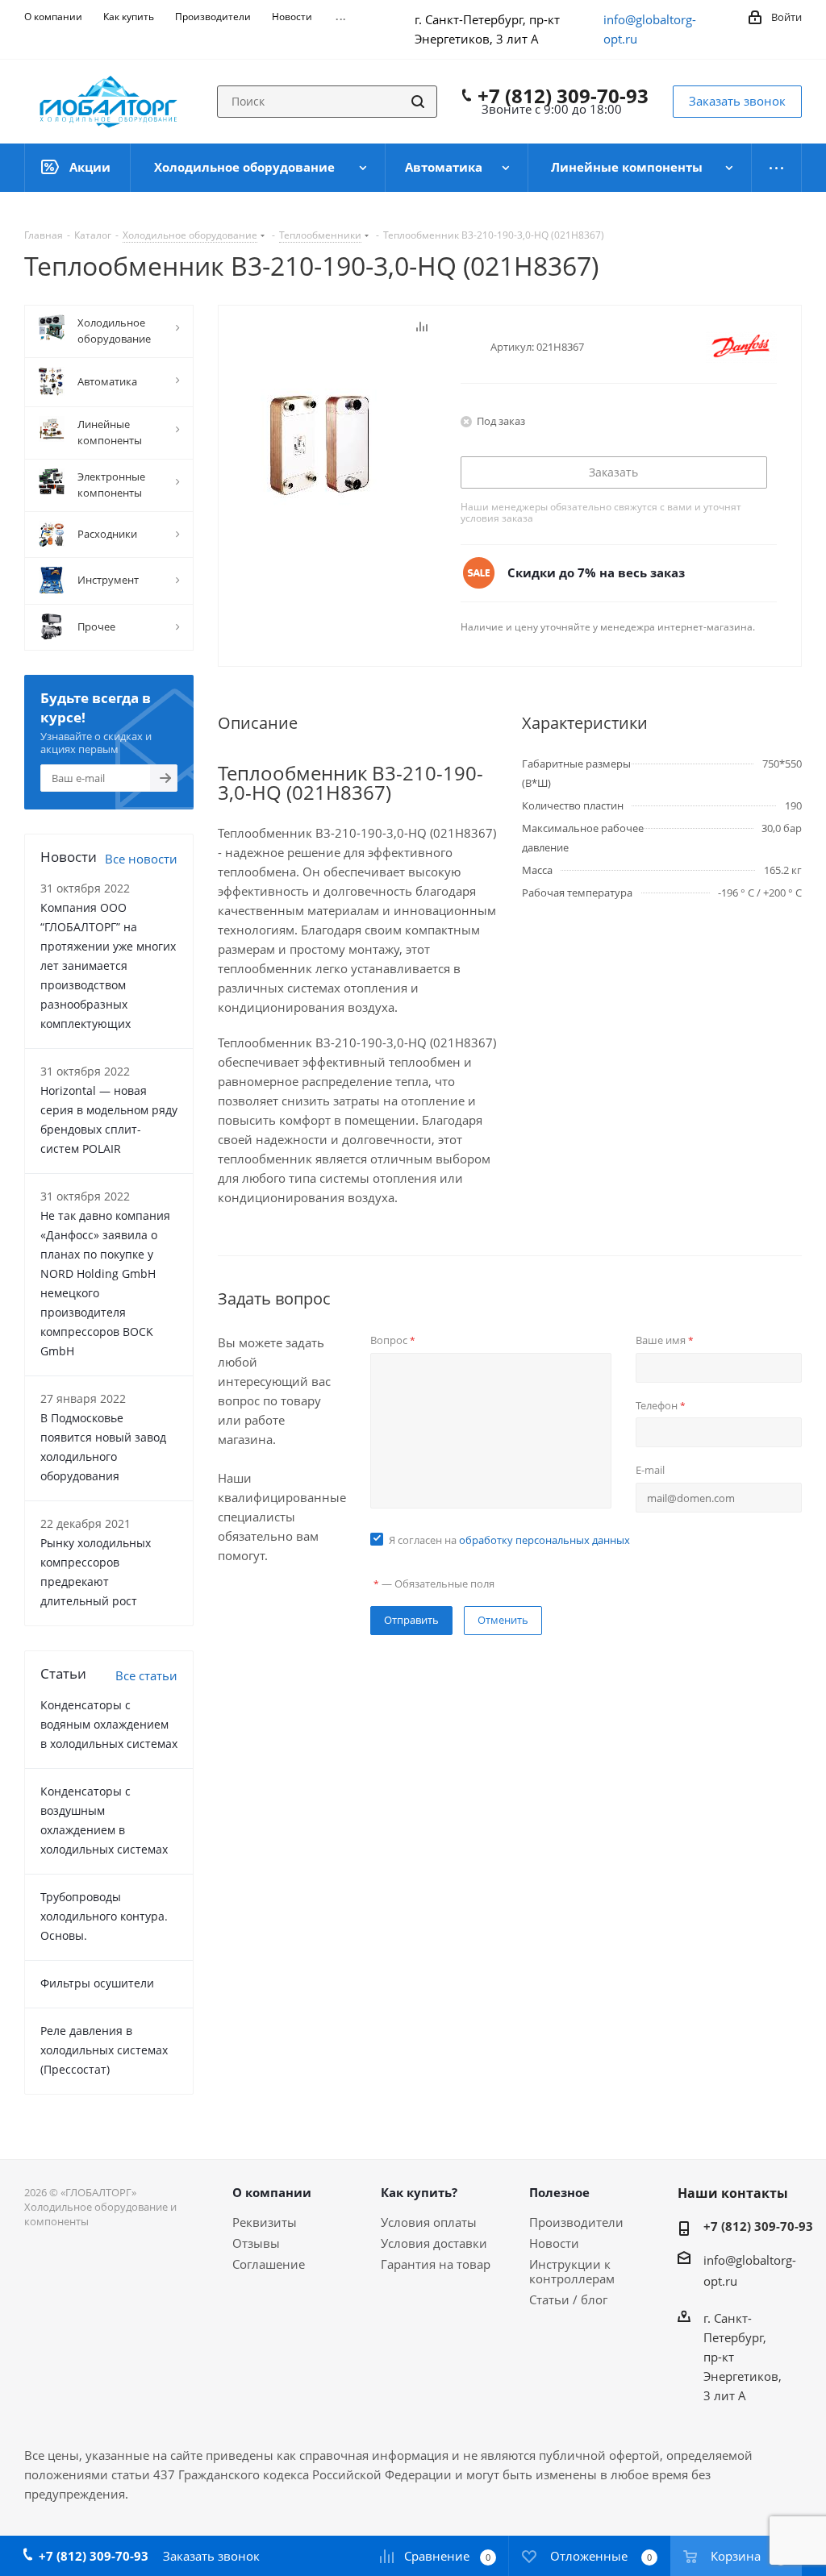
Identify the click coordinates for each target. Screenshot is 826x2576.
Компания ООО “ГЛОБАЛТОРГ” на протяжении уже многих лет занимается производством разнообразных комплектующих (108, 965)
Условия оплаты (429, 2222)
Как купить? (419, 2192)
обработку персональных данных (544, 1540)
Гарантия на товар (436, 2264)
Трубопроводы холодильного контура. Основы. (104, 1916)
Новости (554, 2243)
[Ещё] (777, 168)
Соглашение (269, 2264)
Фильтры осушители (97, 1983)
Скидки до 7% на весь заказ (596, 572)
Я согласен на (509, 1540)
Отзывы (256, 2243)
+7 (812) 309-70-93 (563, 96)
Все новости (141, 859)
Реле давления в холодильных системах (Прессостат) (104, 2050)
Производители (576, 2222)
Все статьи (146, 1675)
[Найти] (418, 102)
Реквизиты (265, 2222)
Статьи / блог (568, 2299)
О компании (272, 2192)
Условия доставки (434, 2243)
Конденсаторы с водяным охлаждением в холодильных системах (109, 1724)
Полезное (559, 2192)
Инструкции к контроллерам (572, 2271)
